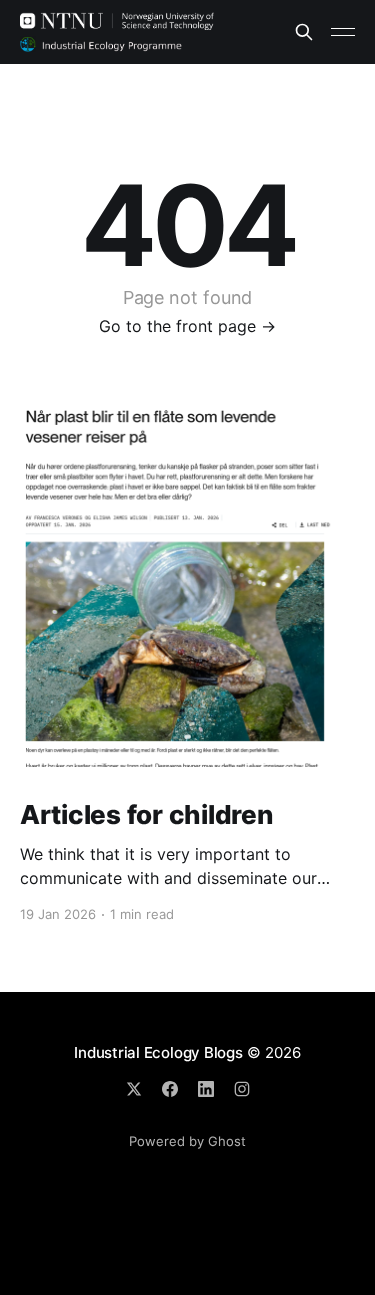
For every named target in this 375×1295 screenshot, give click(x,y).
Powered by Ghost (187, 1141)
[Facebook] (170, 1089)
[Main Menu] (343, 32)
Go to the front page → (187, 326)
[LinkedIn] (206, 1089)
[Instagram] (242, 1089)
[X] (134, 1089)
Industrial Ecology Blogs (158, 1052)
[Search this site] (304, 32)
